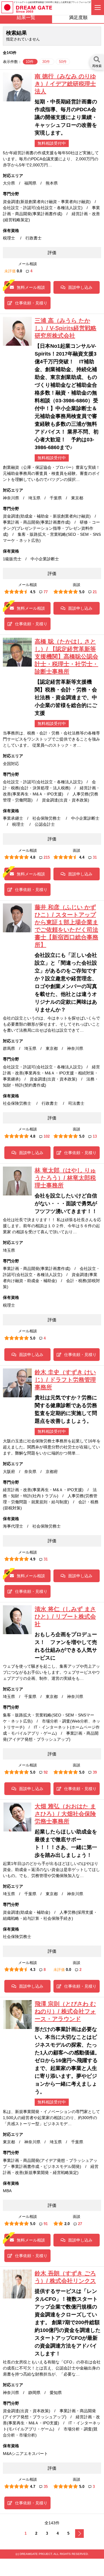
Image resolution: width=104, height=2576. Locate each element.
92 (46, 1772)
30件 (47, 62)
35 (46, 2487)
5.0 (82, 592)
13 (95, 1136)
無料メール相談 (31, 287)
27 (80, 2224)
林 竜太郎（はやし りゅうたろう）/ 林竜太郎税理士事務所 (65, 1178)
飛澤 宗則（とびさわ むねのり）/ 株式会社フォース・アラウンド (65, 2011)
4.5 (33, 592)
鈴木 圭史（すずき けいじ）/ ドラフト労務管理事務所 (65, 1380)
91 (46, 2224)
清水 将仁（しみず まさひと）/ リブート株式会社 (65, 1617)
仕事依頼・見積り (31, 303)
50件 (63, 62)
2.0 (67, 2224)
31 (95, 857)
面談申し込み (80, 287)
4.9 (33, 1559)
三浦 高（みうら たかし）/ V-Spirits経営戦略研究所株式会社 (66, 328)
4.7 (33, 2487)
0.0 (19, 271)
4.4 (82, 857)
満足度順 (78, 17)
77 (46, 592)
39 (95, 1772)
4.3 (33, 1970)
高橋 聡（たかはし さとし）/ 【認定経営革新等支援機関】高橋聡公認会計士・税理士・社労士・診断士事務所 (66, 656)
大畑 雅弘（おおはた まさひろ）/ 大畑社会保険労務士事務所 (65, 1814)
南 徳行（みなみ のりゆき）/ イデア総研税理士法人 (65, 84)
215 (47, 857)
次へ (79, 2534)
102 (47, 1136)
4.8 (33, 857)
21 (95, 592)
